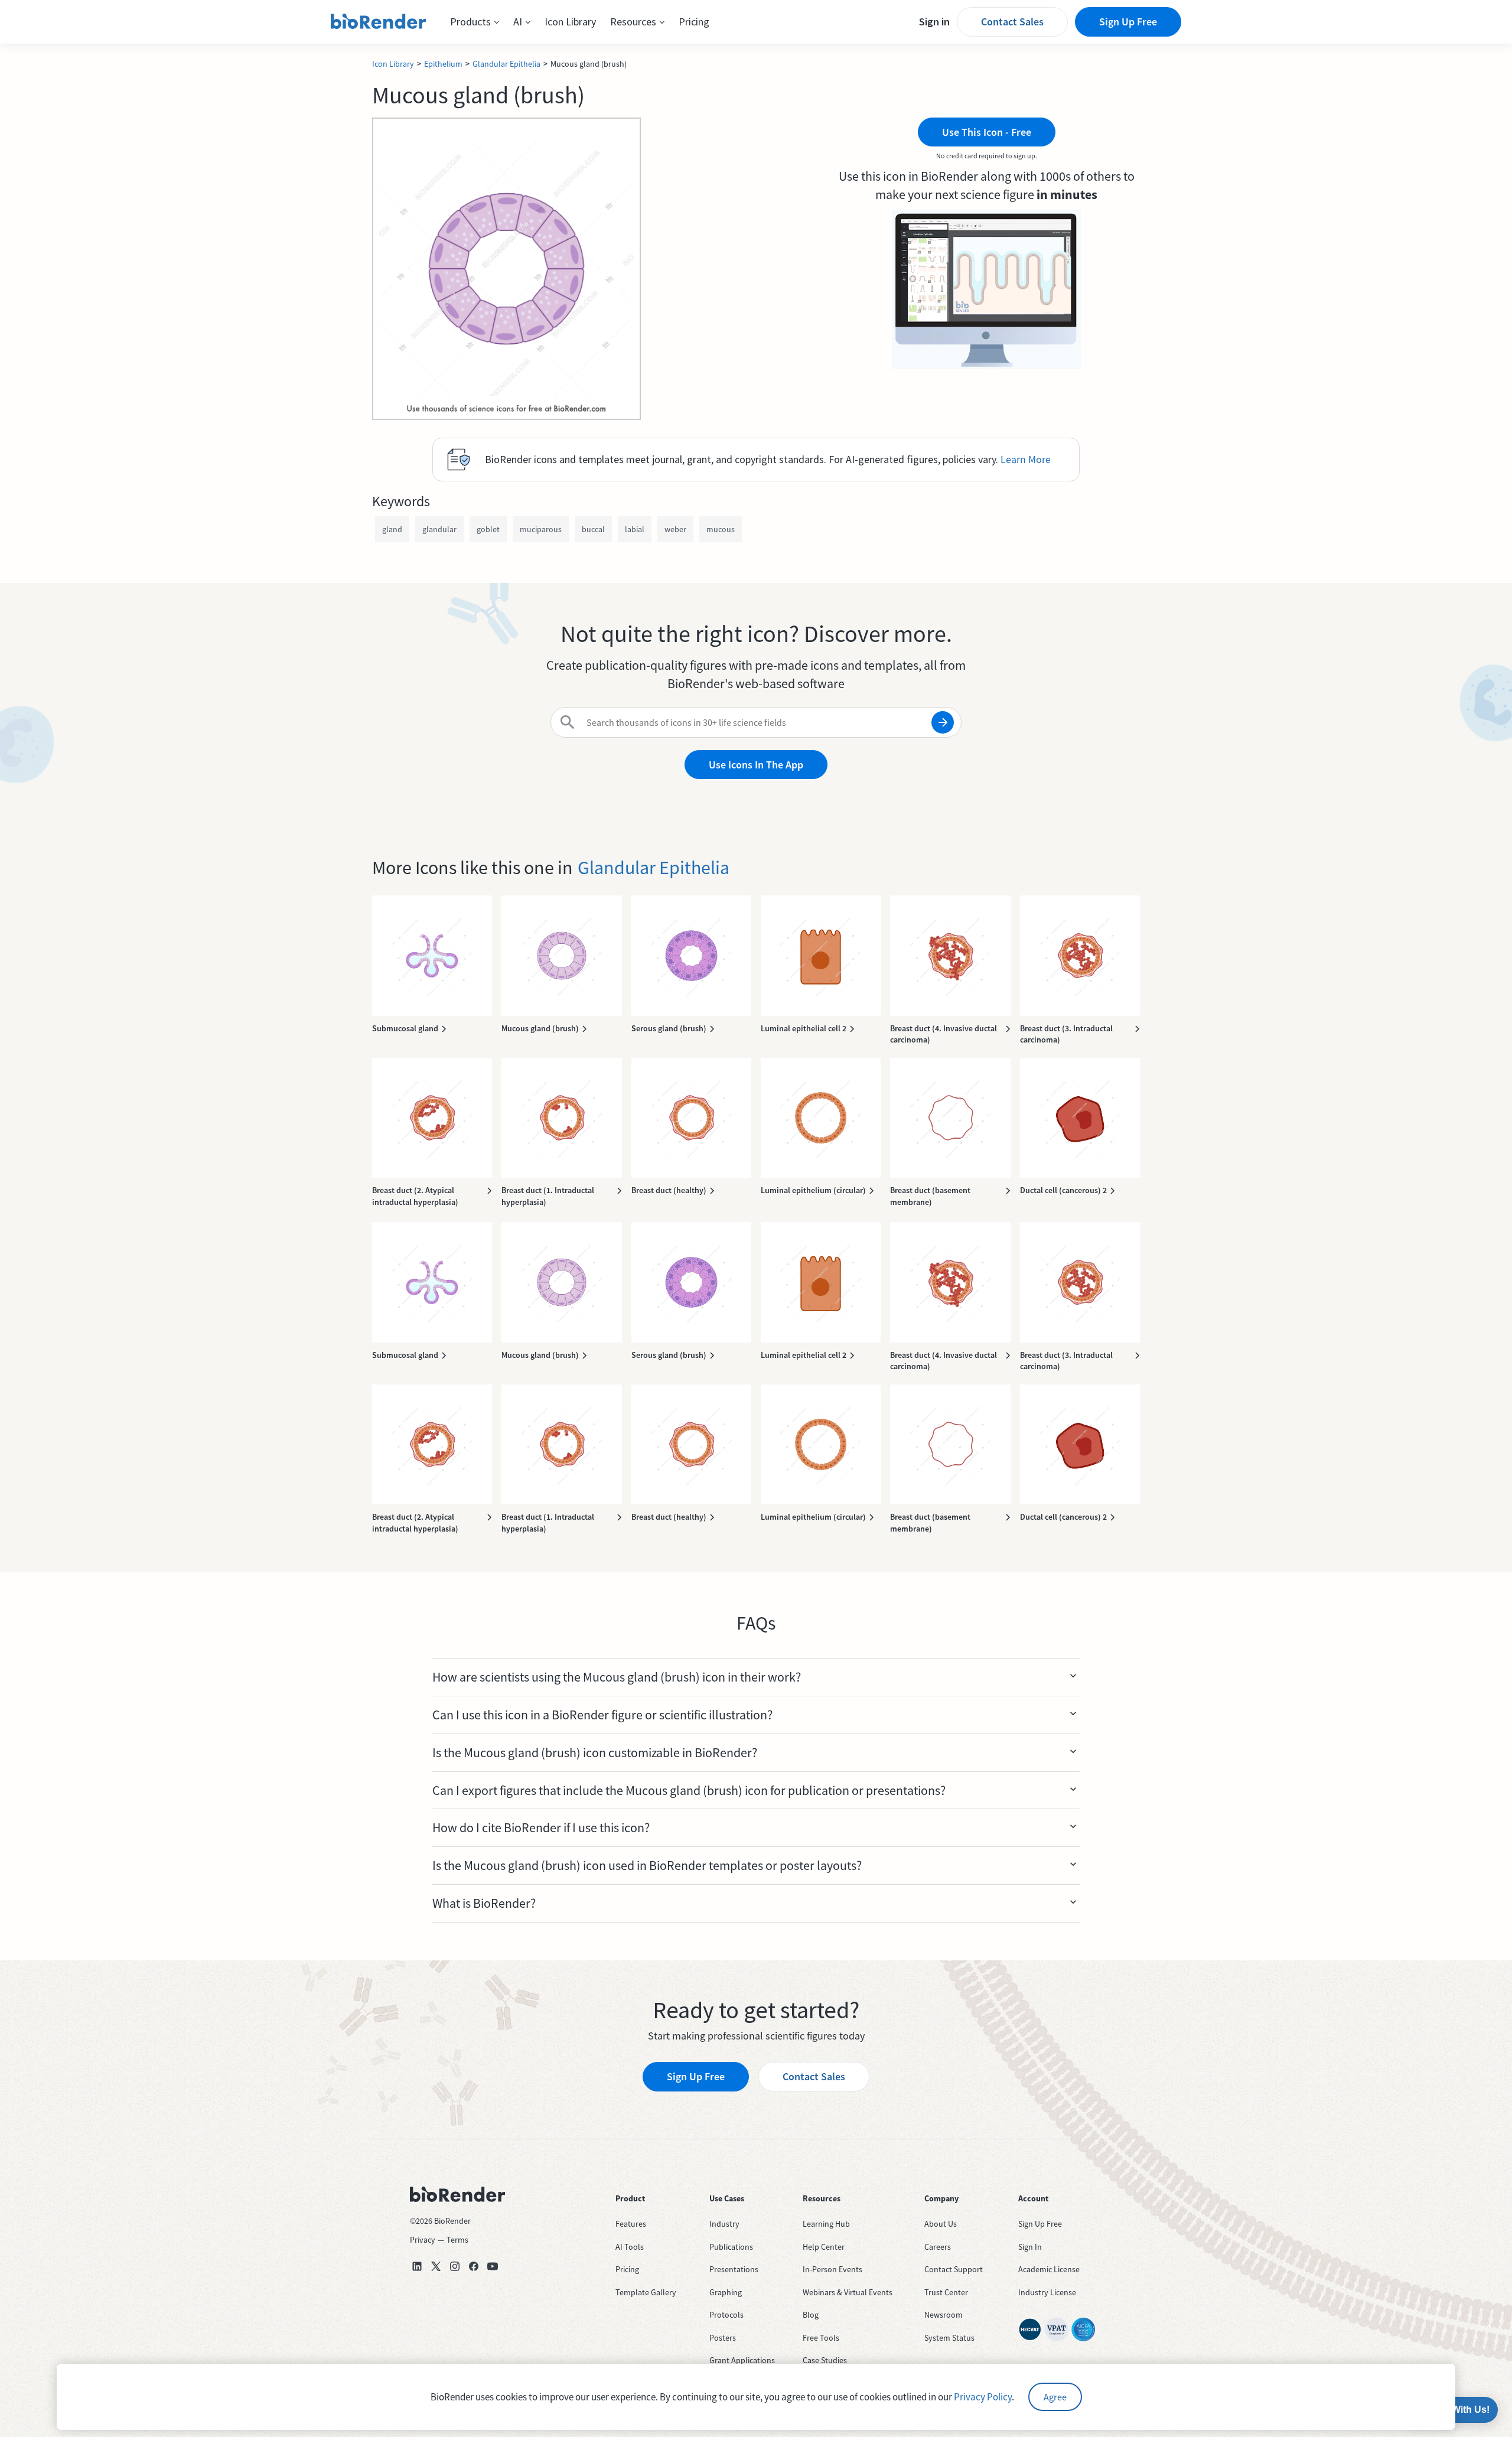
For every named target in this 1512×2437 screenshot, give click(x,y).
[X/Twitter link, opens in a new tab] (436, 2266)
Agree (1055, 2397)
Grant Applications (742, 2360)
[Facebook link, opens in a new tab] (474, 2266)
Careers (938, 2247)
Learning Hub (826, 2224)
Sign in (934, 22)
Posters (723, 2338)
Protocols (726, 2315)
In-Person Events (832, 2269)
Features (631, 2224)
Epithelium (443, 64)
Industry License (1047, 2292)
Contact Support (954, 2269)
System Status (949, 2338)
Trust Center (946, 2292)
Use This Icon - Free (987, 132)
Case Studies (825, 2360)
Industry (724, 2224)
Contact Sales (1012, 22)
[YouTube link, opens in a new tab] (493, 2266)
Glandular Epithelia (506, 64)
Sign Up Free (1128, 22)
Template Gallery (646, 2292)
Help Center (824, 2247)
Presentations (734, 2269)
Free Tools (821, 2338)
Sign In (1030, 2247)
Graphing (726, 2292)
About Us (941, 2224)
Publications (731, 2247)
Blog (811, 2315)
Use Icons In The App (756, 765)
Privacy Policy (983, 2397)
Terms (457, 2240)
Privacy (423, 2240)
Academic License (1049, 2269)
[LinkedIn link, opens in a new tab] (417, 2266)
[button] (475, 22)
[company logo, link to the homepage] (379, 22)
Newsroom (944, 2315)
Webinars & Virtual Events (848, 2292)
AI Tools (630, 2247)
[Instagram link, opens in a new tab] (455, 2266)
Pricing (694, 22)
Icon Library (570, 22)
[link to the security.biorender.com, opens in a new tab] (1030, 2330)
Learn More (1026, 459)
